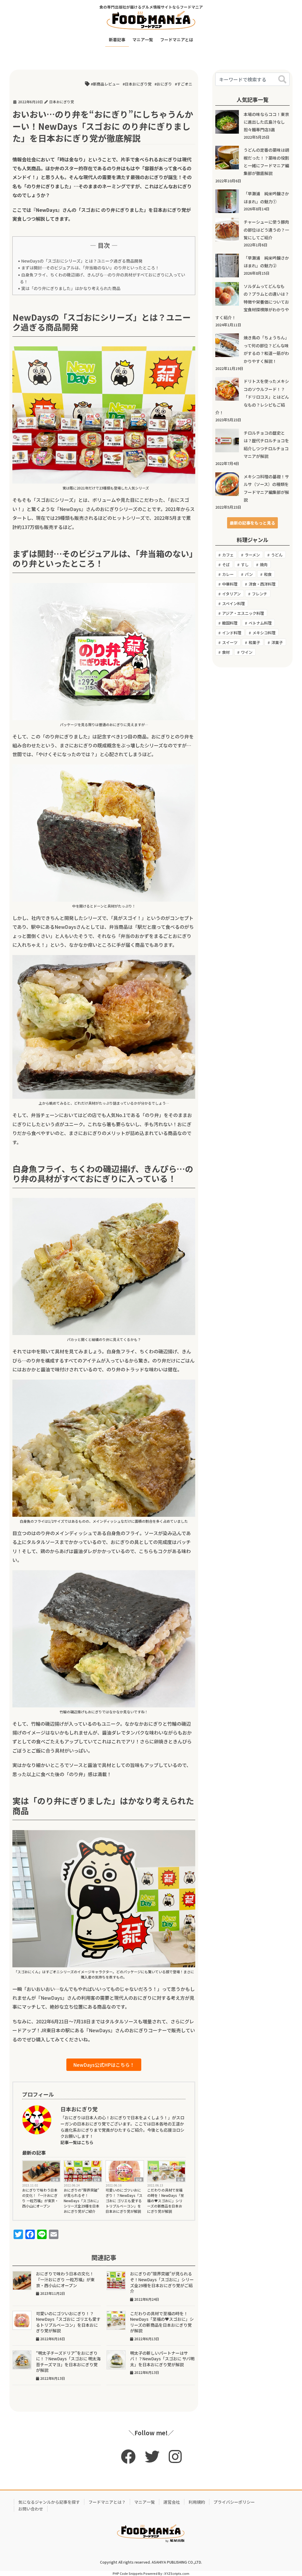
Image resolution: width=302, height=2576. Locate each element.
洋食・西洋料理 (262, 584)
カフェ (228, 555)
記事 (55, 2179)
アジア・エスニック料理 (243, 613)
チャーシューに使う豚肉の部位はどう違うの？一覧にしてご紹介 (266, 230)
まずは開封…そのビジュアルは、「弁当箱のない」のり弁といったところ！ (90, 268)
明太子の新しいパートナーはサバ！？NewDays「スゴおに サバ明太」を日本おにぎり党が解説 (162, 2359)
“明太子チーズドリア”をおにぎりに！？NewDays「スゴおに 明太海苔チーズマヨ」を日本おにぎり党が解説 (68, 2362)
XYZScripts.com (177, 2573)
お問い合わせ (31, 2509)
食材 (226, 652)
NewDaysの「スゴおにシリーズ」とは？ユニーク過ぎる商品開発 (82, 261)
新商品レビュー (106, 84)
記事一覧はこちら (77, 2142)
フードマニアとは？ (107, 2502)
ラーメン (252, 555)
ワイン (247, 652)
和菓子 (254, 642)
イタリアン (231, 594)
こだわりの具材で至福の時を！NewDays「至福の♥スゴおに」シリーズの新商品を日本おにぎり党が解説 (166, 2201)
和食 (268, 574)
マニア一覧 (145, 2502)
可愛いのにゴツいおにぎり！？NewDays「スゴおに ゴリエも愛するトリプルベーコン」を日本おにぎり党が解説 (124, 2201)
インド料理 (232, 633)
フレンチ (260, 594)
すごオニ (185, 84)
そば (226, 565)
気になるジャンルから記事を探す (49, 2502)
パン (249, 574)
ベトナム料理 (260, 623)
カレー (228, 574)
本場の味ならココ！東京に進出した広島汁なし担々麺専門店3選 (266, 122)
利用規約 (197, 2502)
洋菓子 (277, 642)
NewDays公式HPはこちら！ (104, 2065)
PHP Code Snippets (128, 2573)
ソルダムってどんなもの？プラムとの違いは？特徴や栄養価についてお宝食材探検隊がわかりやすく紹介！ (252, 302)
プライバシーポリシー (234, 2502)
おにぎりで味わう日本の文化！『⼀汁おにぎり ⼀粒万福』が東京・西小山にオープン (40, 2198)
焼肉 (264, 565)
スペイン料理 (233, 604)
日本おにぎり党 (138, 84)
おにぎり (164, 84)
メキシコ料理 (264, 633)
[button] (252, 523)
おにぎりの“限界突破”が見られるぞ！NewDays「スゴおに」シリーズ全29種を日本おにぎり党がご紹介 (82, 2201)
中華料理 (230, 584)
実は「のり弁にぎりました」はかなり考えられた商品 (71, 288)
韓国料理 (230, 623)
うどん (277, 555)
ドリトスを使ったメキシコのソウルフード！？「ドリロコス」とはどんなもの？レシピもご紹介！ (252, 397)
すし (245, 565)
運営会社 (172, 2502)
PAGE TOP (289, 2493)
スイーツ (230, 642)
